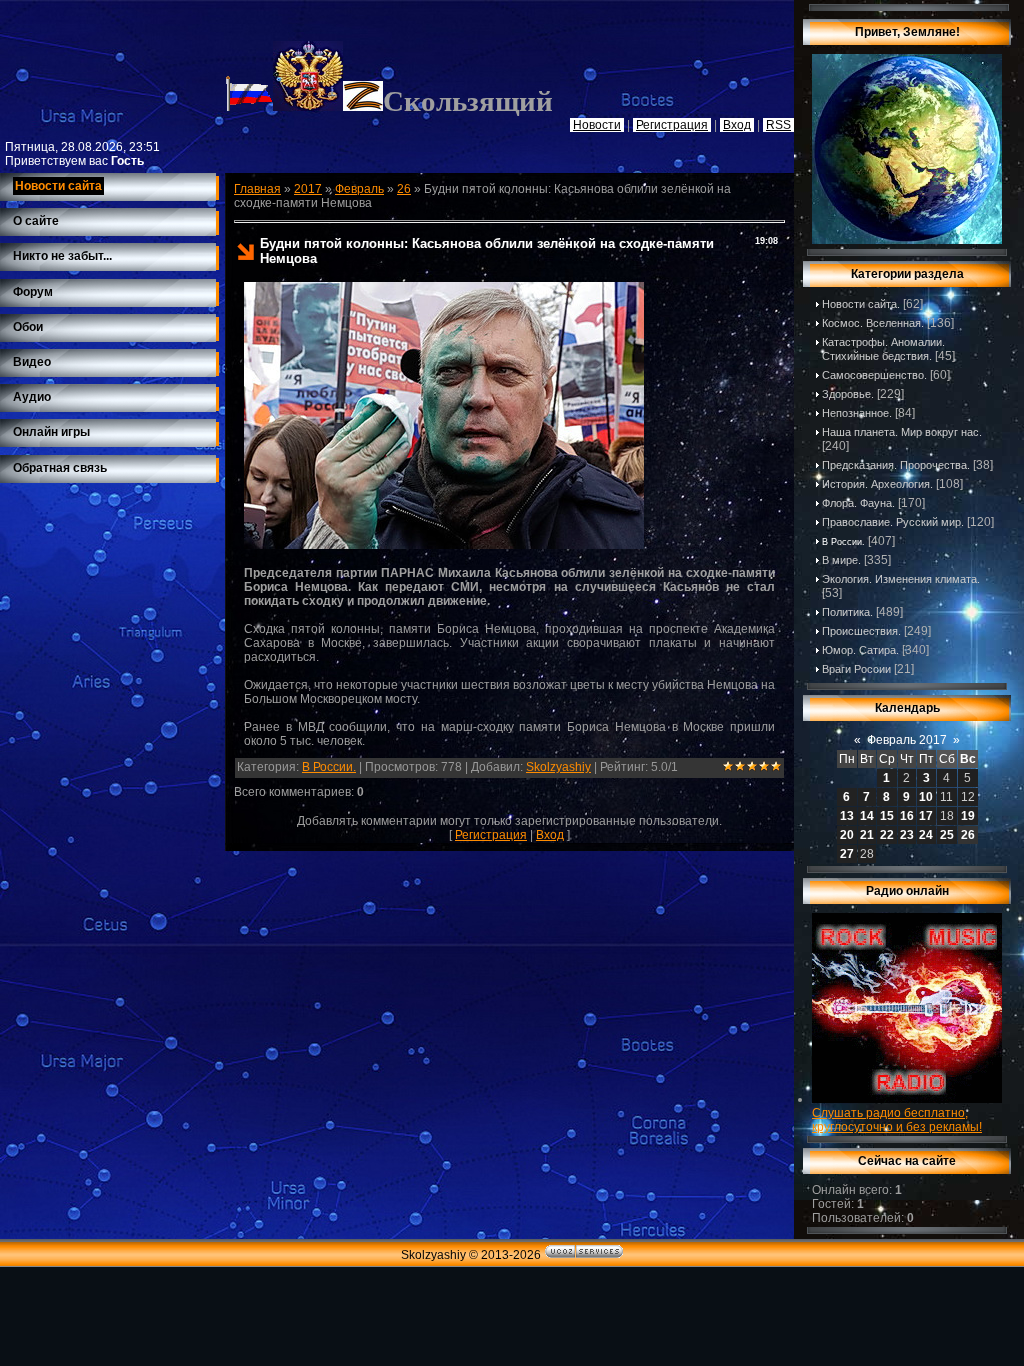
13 (847, 816)
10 (926, 797)
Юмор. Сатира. (860, 650)
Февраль (359, 189)
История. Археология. (877, 484)
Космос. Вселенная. (873, 323)
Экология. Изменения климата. (901, 579)
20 (847, 835)
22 (887, 835)
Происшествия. (861, 631)
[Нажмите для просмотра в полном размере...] (444, 545)
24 (926, 835)
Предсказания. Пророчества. (896, 465)
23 (907, 835)
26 (404, 189)
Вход (550, 835)
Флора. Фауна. (858, 503)
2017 (308, 189)
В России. (329, 767)
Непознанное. (857, 413)
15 (887, 816)
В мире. (841, 560)
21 (867, 835)
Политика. (847, 612)
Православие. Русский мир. (893, 522)
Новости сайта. (861, 304)
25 (947, 835)
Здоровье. (848, 394)
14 (867, 816)
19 (968, 816)
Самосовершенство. (874, 375)
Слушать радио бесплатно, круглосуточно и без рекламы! (897, 1120)
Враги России (856, 669)
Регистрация (491, 835)
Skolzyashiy (558, 767)
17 (926, 816)
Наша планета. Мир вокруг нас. (902, 432)
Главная (257, 189)
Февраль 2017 (907, 740)
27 (847, 854)
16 (907, 816)
